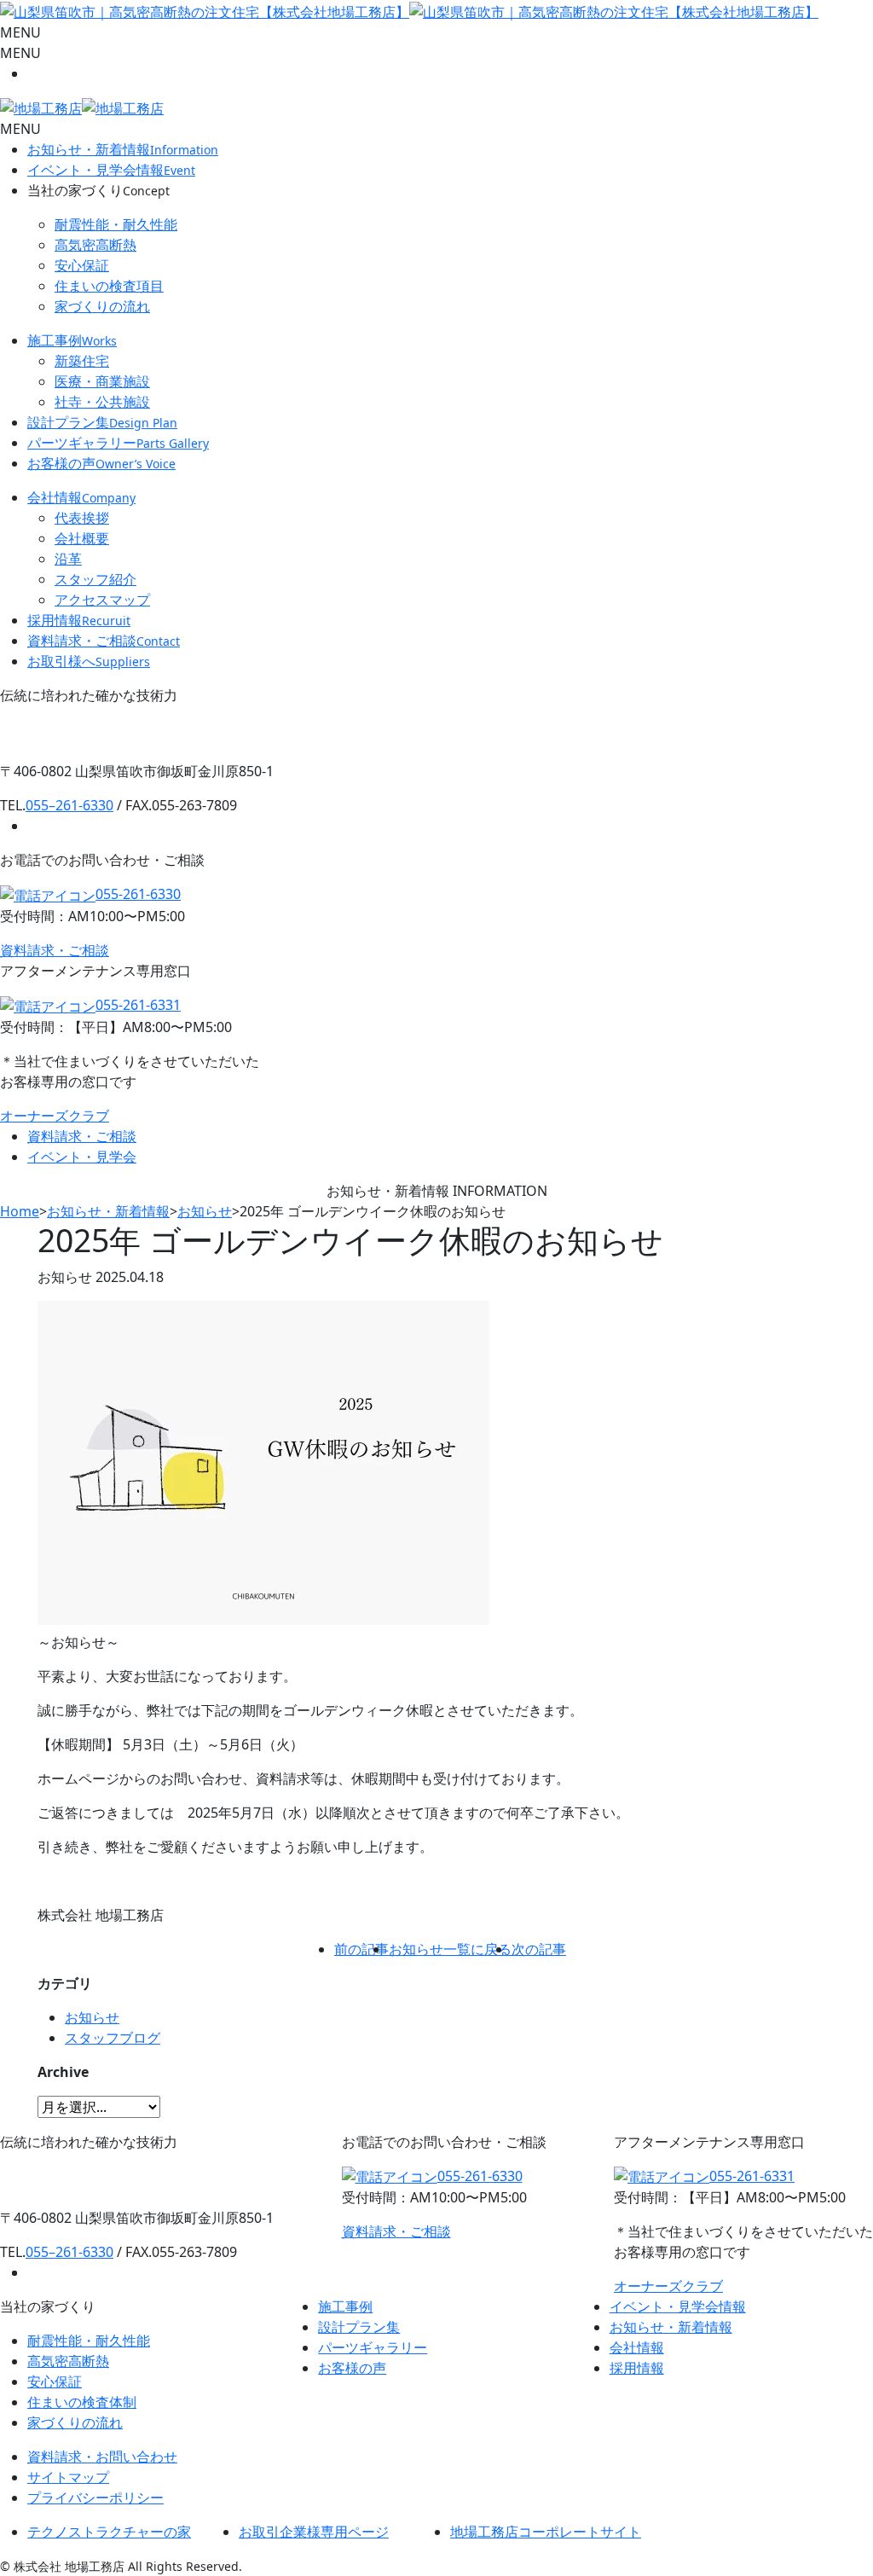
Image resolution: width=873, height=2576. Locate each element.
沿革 (68, 559)
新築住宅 (82, 361)
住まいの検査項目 (109, 286)
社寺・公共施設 (102, 402)
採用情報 (79, 620)
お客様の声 (101, 463)
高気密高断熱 (95, 245)
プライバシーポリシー (95, 2498)
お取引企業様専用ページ (314, 2532)
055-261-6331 (138, 1005)
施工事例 (72, 340)
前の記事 (361, 1949)
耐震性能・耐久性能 (116, 224)
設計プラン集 (102, 422)
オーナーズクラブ (55, 1116)
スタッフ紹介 (95, 579)
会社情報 (81, 497)
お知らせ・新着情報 (123, 149)
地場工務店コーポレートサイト (546, 2532)
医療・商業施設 (102, 381)
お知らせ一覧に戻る (450, 1949)
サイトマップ (68, 2477)
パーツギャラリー (118, 443)
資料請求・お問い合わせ (102, 2457)
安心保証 (82, 265)
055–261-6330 (69, 805)
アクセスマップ (102, 600)
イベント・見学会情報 (111, 170)
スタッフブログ (113, 2038)
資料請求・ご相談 (104, 641)
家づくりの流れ (102, 306)
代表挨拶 (82, 518)
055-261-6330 (138, 894)
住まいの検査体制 (82, 2402)
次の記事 (539, 1949)
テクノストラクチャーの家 (109, 2532)
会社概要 (82, 538)
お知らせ (92, 2017)
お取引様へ (89, 661)
